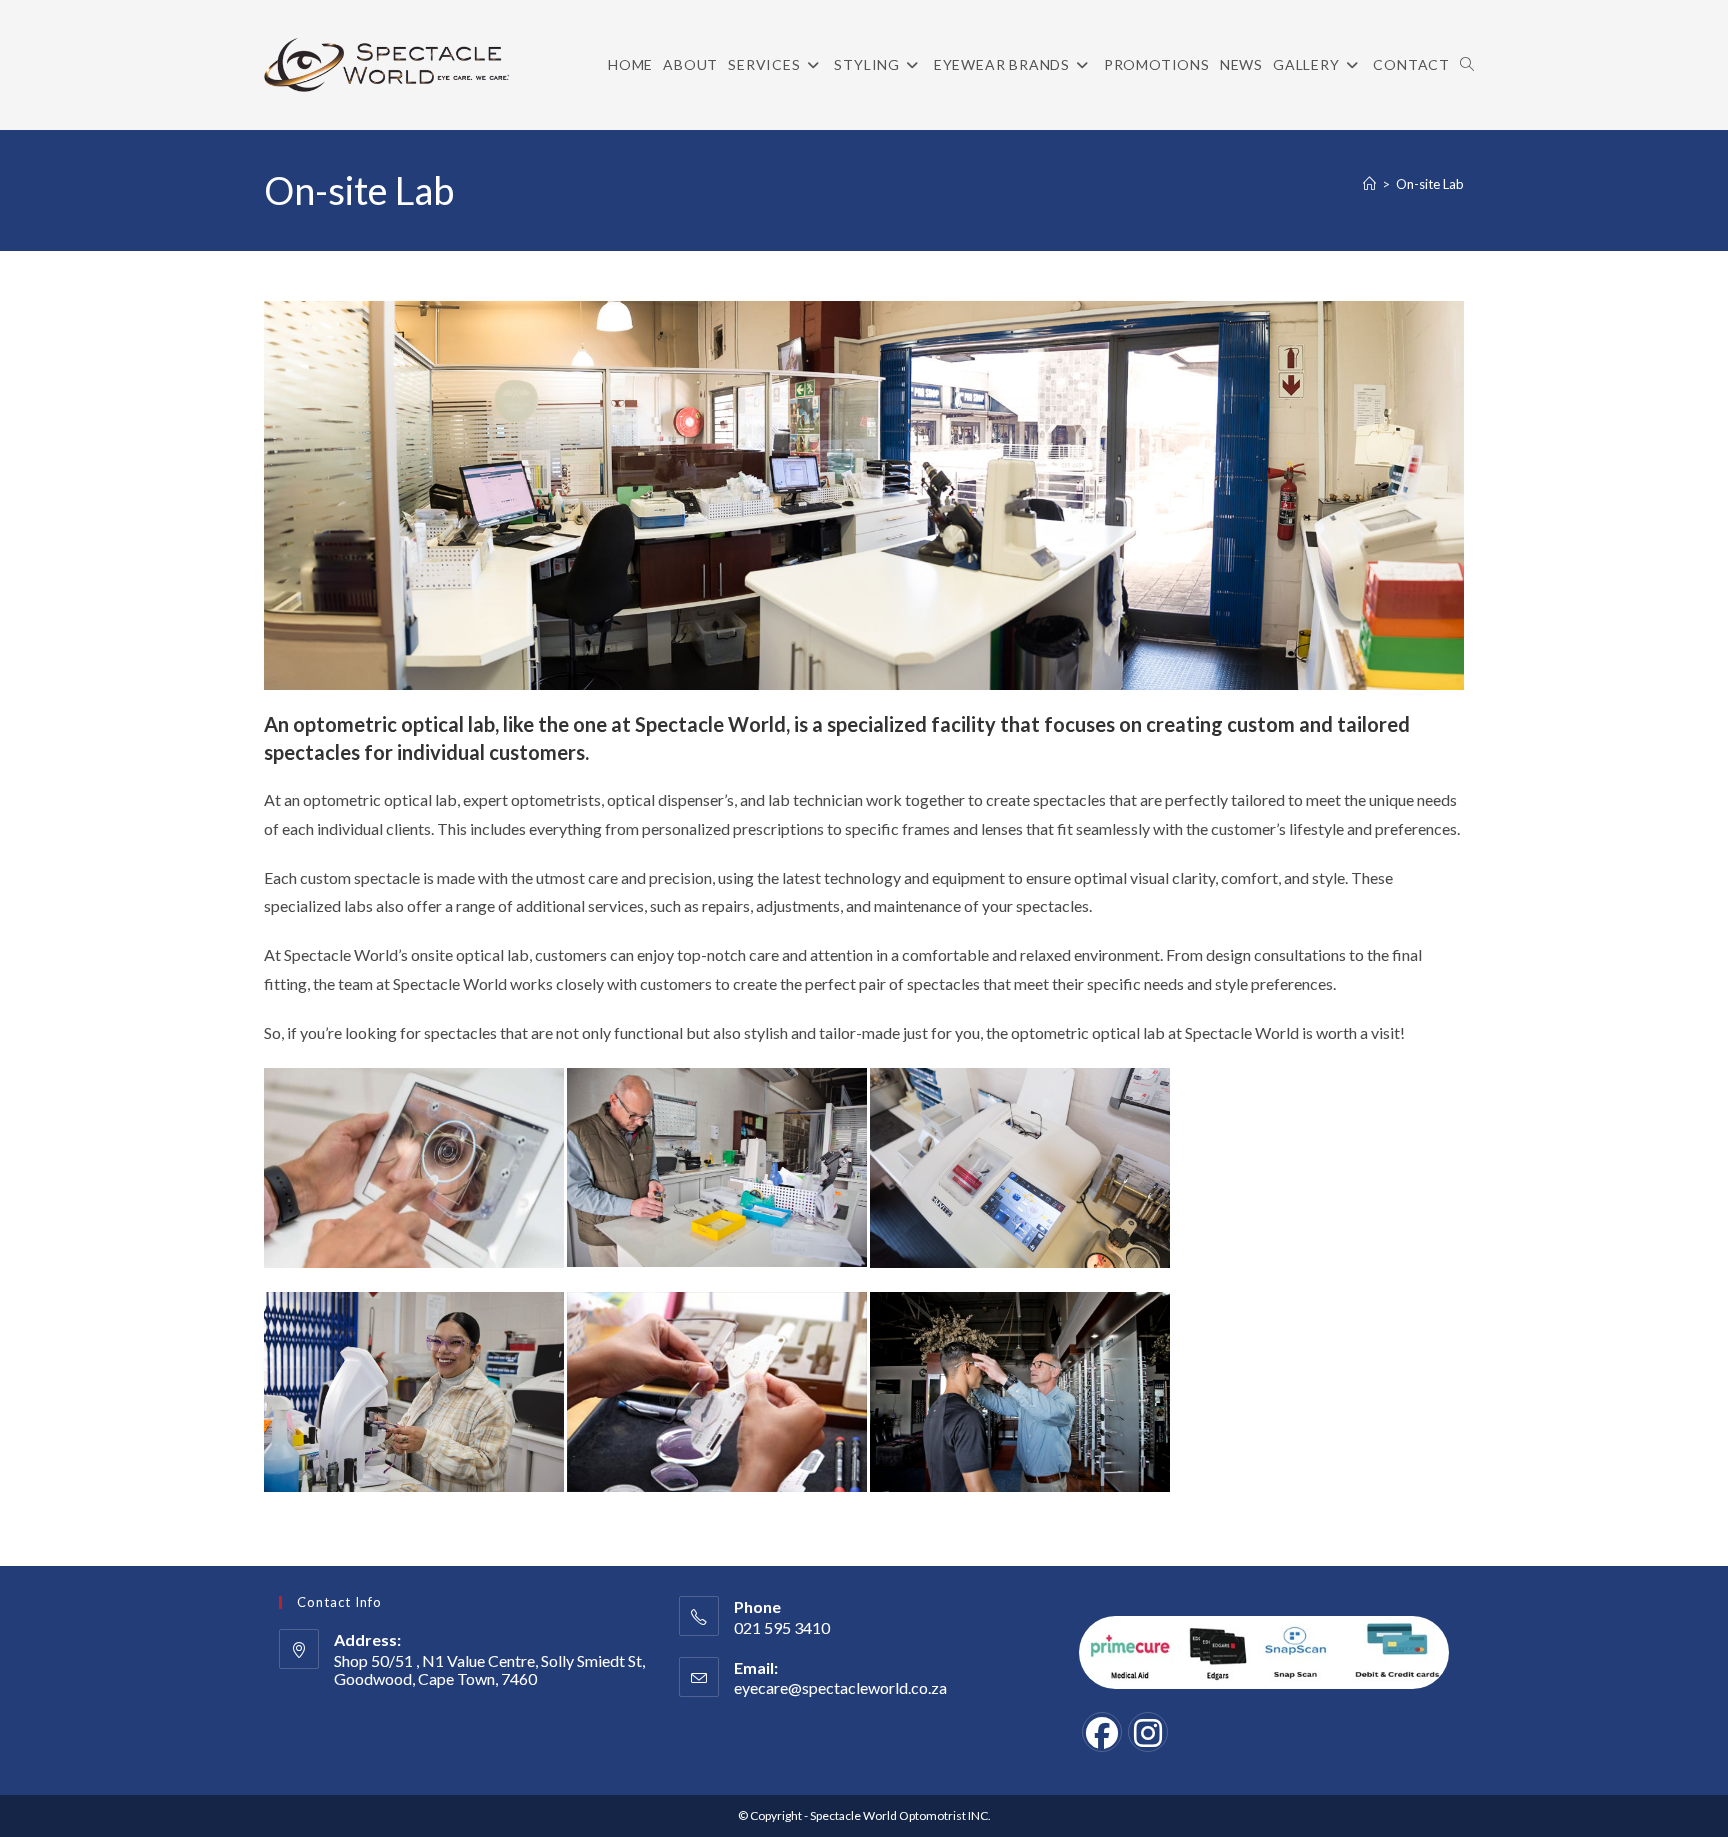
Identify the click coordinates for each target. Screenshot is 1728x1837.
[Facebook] (1102, 1732)
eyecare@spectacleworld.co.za (840, 1687)
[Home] (1369, 184)
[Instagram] (1148, 1732)
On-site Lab (1430, 184)
